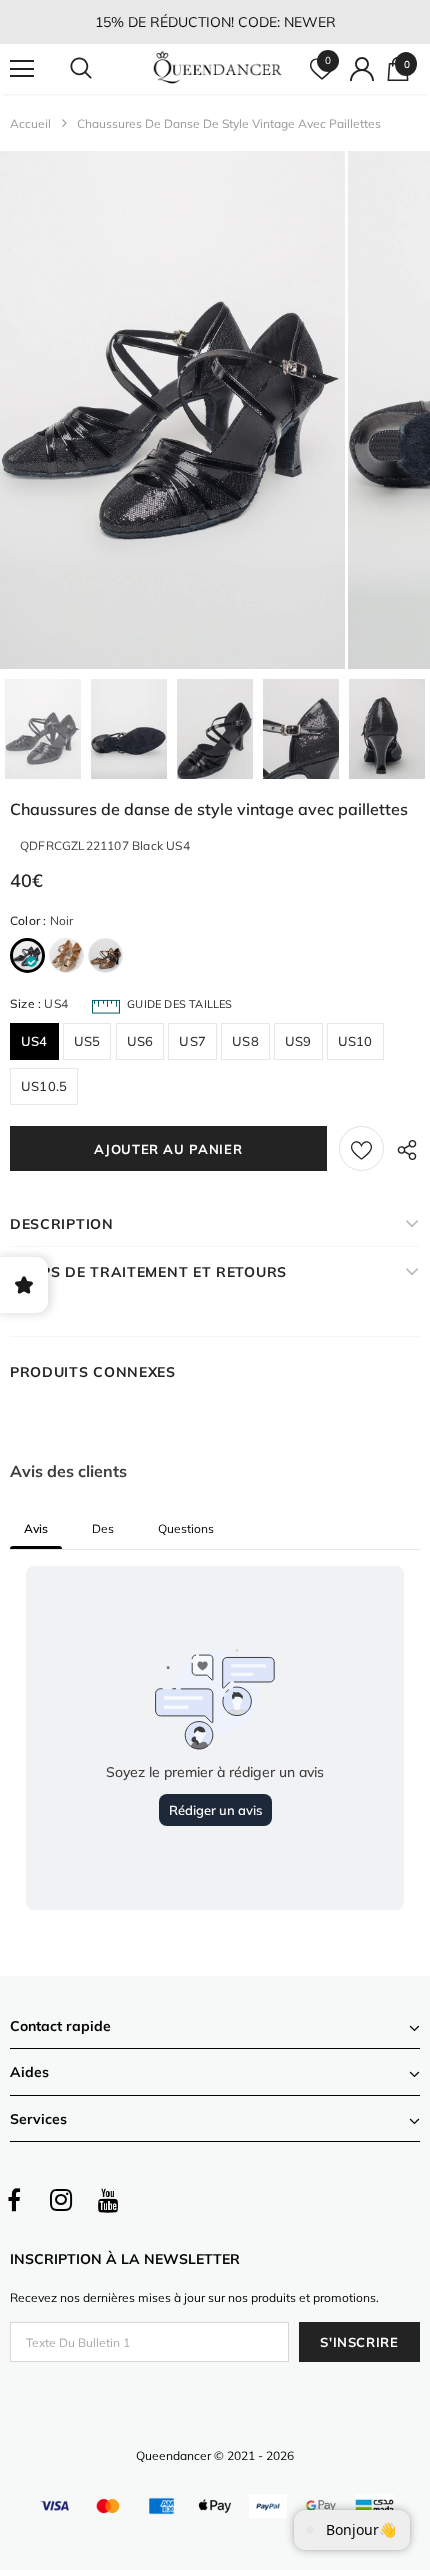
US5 (87, 1041)
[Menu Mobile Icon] (22, 69)
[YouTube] (108, 2200)
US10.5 (44, 1086)
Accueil (30, 123)
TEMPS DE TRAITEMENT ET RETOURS (148, 1272)
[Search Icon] (100, 69)
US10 (355, 1041)
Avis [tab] (36, 1528)
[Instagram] (61, 2200)
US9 (298, 1041)
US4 (34, 1041)
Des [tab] (103, 1528)
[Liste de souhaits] (361, 1148)
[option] (172, 410)
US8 (245, 1041)
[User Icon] (362, 69)
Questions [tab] (186, 1528)
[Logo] (217, 68)
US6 (140, 1041)
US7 (192, 1041)
